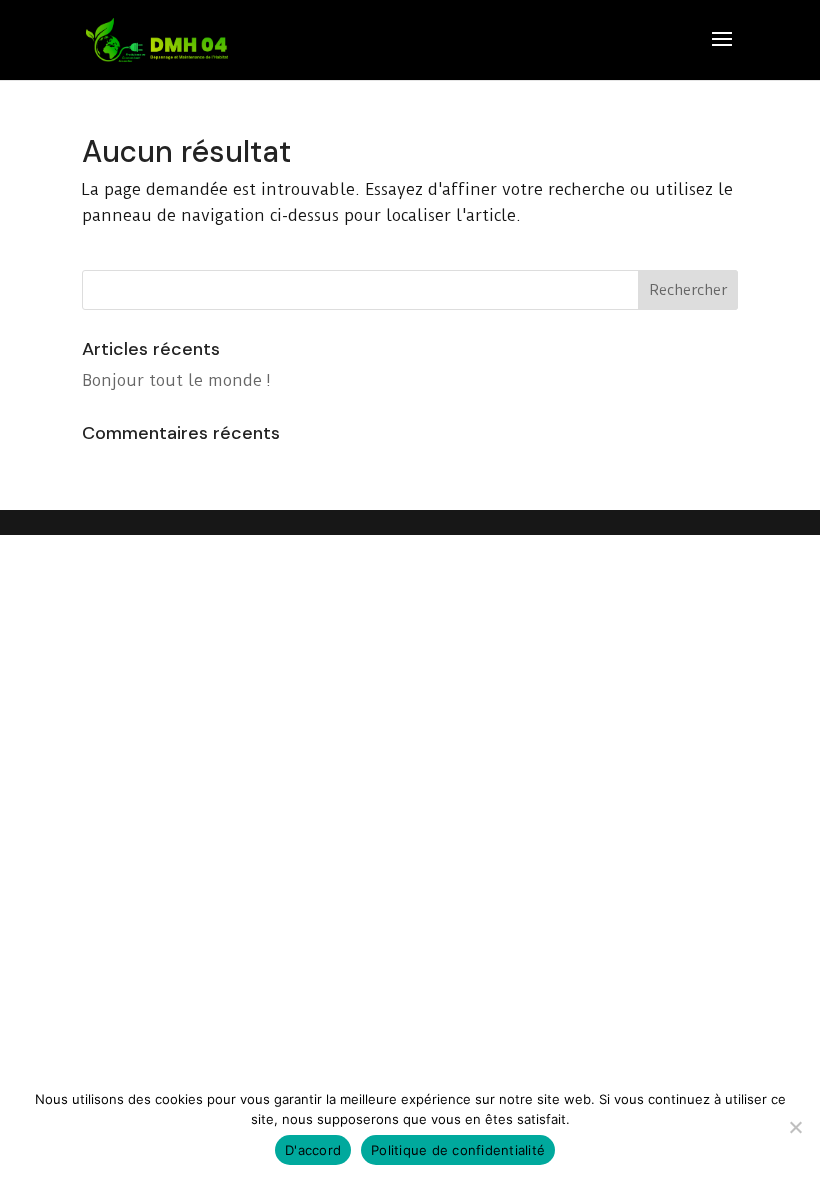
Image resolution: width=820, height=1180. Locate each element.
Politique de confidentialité (458, 1150)
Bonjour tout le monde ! (176, 380)
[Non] (795, 1127)
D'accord (313, 1150)
